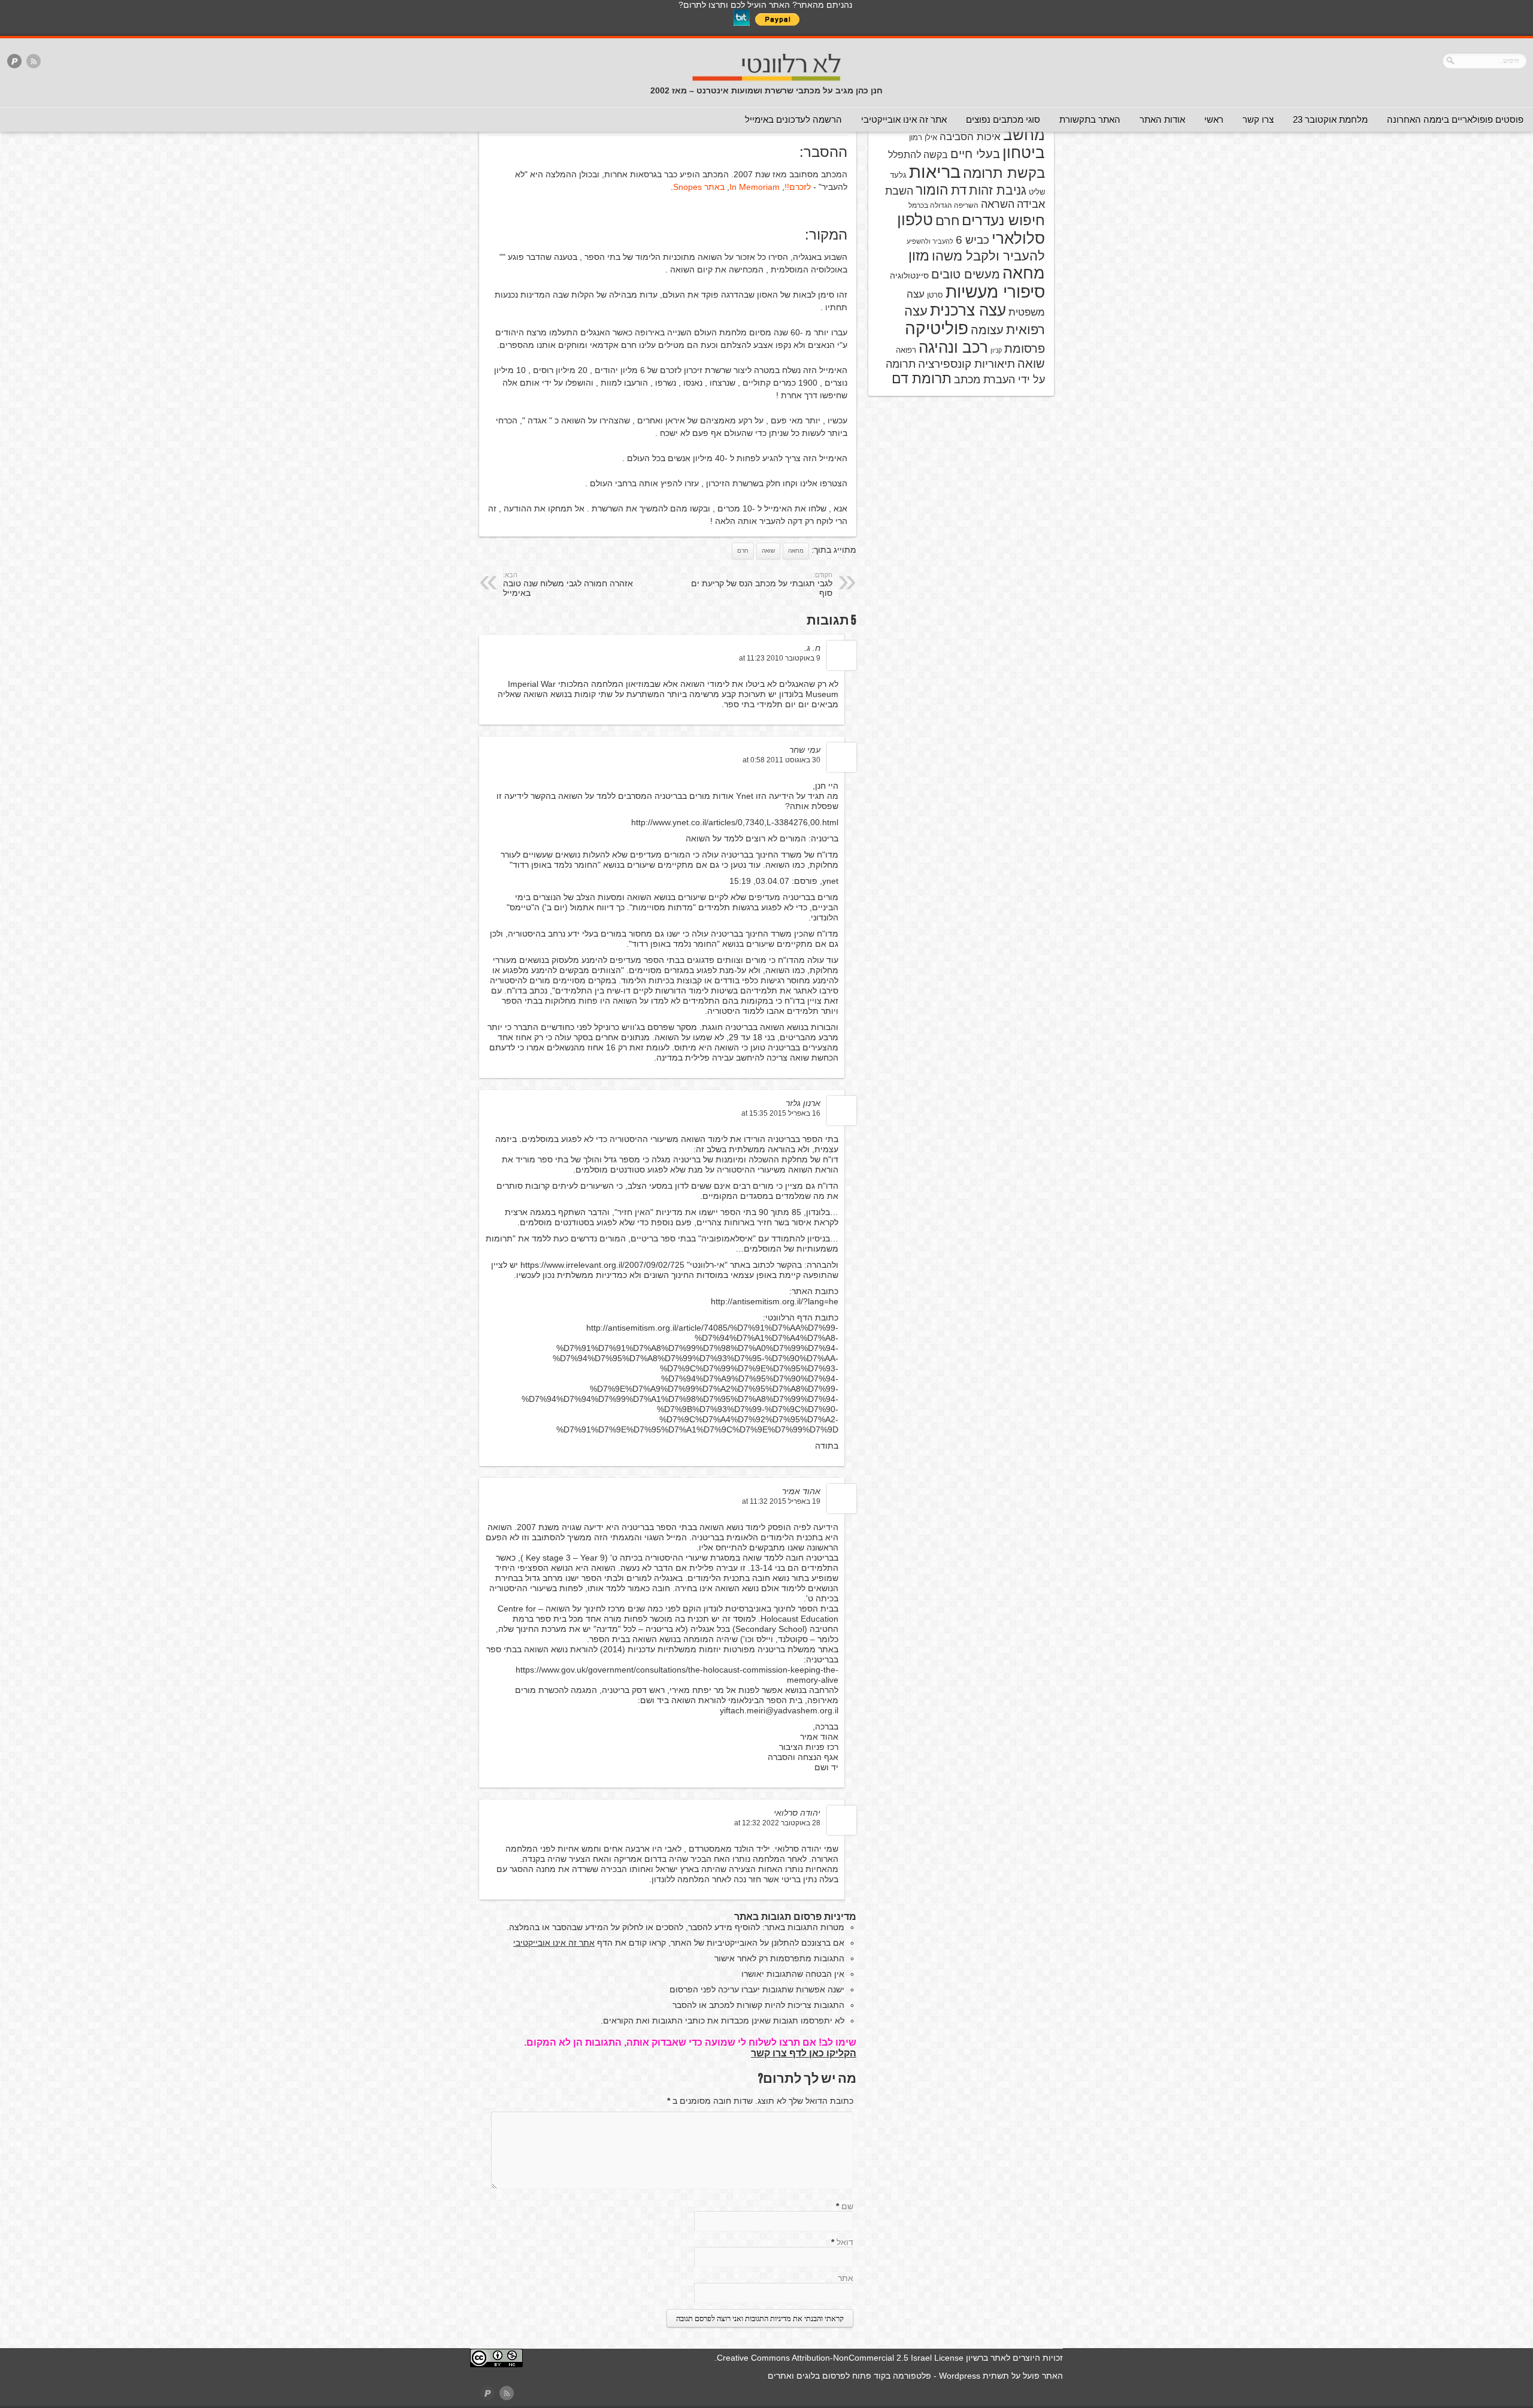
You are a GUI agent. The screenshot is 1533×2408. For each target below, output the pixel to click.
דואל (845, 2242)
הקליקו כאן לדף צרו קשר (804, 2053)
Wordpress (960, 2376)
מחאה (796, 551)
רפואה (906, 350)
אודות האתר (1162, 119)
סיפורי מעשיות (995, 292)
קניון (996, 350)
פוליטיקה (937, 328)
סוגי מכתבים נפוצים (1003, 119)
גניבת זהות (998, 190)
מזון (919, 256)
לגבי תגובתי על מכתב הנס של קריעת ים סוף (762, 584)
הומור (932, 190)
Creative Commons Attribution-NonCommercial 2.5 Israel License (840, 2358)
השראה (998, 204)
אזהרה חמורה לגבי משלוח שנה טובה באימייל (568, 584)
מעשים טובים (966, 274)
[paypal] (14, 62)
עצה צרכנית (968, 310)
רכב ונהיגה (953, 347)
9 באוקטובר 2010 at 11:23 (780, 658)
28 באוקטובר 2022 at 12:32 (777, 1823)
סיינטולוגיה (909, 275)
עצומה (987, 330)
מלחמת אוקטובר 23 (1330, 119)
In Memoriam (755, 187)
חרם (743, 551)
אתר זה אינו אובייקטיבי (904, 119)
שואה (768, 551)
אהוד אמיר (801, 1491)
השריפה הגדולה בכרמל (943, 205)
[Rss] (34, 62)
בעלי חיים (975, 154)
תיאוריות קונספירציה (967, 364)
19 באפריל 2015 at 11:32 (781, 1501)
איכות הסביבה (970, 137)
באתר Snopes (699, 187)
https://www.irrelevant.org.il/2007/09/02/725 (602, 1265)
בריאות (935, 172)
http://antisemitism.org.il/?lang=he (775, 1301)
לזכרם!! (798, 187)
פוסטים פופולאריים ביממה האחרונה (1455, 119)
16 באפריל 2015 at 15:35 (781, 1113)
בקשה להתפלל (918, 155)
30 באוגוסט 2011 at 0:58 (781, 760)
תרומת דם (922, 378)
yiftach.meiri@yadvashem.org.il (779, 1710)
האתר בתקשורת (1090, 119)
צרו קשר (1258, 119)
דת (959, 190)
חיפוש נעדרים (1003, 220)
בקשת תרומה (1004, 173)
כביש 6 (972, 240)
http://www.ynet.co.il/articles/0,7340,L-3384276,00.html (735, 822)
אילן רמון (923, 137)
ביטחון (1024, 153)
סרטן (935, 295)
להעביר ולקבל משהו (988, 256)
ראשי (1214, 119)
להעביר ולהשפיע (930, 241)
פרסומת (1025, 349)
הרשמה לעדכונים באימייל (793, 119)
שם (847, 2206)
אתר (846, 2278)
